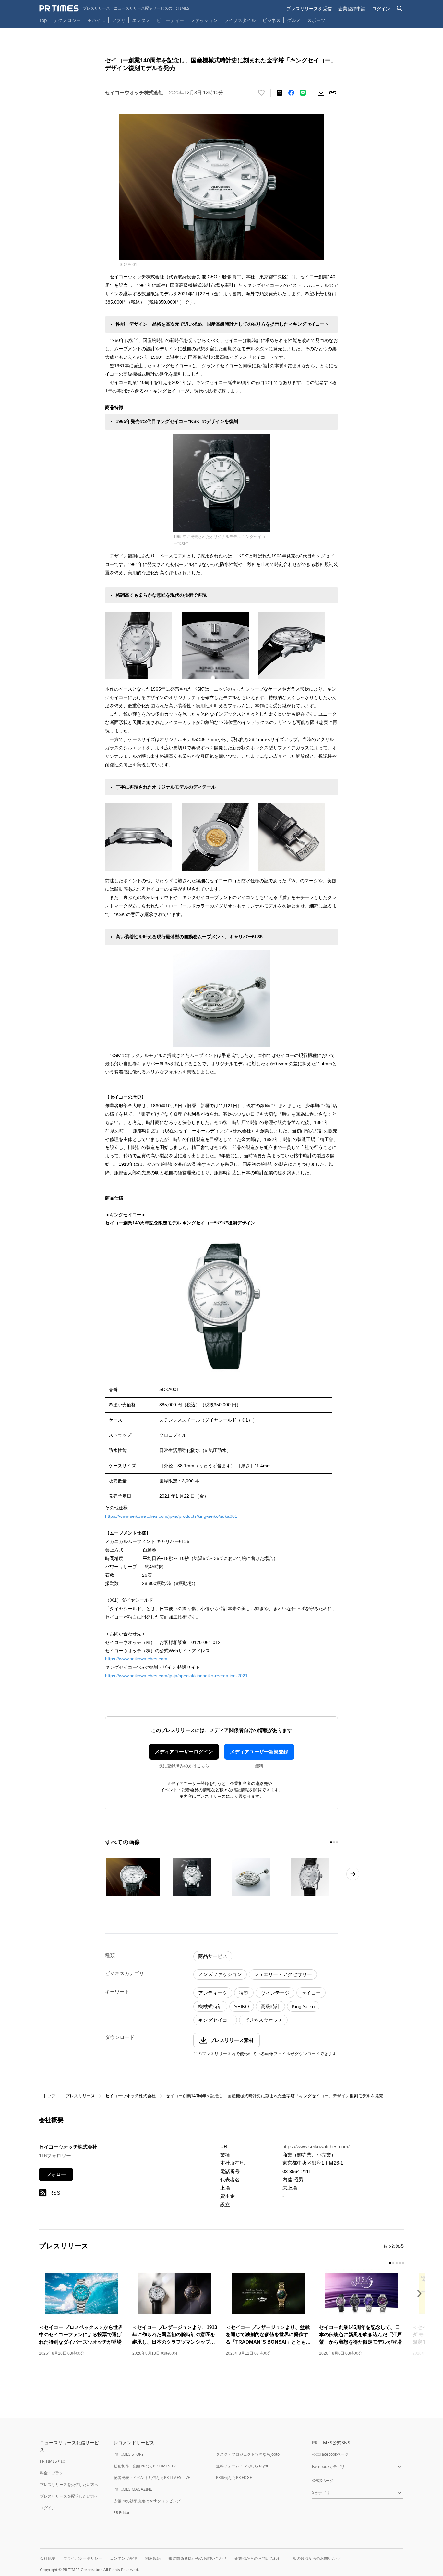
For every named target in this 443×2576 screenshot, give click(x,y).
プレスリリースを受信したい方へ (69, 2484)
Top (43, 20)
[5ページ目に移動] (403, 2263)
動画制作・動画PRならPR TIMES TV (145, 2466)
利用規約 (153, 2558)
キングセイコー (215, 2020)
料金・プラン (52, 2473)
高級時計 (270, 2006)
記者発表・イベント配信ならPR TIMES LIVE (152, 2478)
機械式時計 (210, 2006)
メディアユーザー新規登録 (259, 1752)
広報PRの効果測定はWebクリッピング (147, 2501)
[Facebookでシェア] (291, 93)
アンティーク (213, 1993)
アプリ (119, 20)
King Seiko (303, 2006)
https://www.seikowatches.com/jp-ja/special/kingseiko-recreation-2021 (176, 1676)
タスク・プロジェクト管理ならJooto (248, 2454)
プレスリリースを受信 (309, 9)
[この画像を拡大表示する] (133, 1877)
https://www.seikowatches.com (136, 1659)
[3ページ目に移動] (337, 1842)
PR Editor (122, 2513)
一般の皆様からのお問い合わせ (316, 2558)
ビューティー (170, 20)
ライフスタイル (240, 20)
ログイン (381, 9)
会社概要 (48, 2558)
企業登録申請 (352, 9)
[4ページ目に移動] (400, 2263)
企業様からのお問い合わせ (258, 2558)
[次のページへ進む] (353, 1874)
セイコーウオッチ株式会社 (130, 2096)
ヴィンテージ (275, 1993)
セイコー (311, 1993)
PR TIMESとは (52, 2461)
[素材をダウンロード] (321, 93)
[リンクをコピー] (333, 93)
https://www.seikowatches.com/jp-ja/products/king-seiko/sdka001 (171, 1516)
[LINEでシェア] (303, 93)
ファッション (204, 20)
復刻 (244, 1993)
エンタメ (141, 20)
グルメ (294, 20)
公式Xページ (323, 2481)
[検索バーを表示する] (400, 9)
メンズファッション (220, 1974)
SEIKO (242, 2006)
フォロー (56, 2174)
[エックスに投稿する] (280, 93)
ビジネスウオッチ (263, 2020)
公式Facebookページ (330, 2454)
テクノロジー (67, 20)
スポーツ (316, 20)
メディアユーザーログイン (184, 1752)
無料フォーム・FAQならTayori (243, 2466)
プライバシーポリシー (83, 2558)
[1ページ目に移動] (331, 1842)
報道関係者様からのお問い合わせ (198, 2558)
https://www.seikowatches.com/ (316, 2146)
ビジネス (271, 20)
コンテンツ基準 (124, 2558)
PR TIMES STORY (129, 2454)
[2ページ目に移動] (334, 1842)
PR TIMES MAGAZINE (133, 2489)
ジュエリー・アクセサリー (283, 1974)
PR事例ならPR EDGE (234, 2478)
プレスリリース (80, 2096)
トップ (49, 2096)
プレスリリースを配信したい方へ (69, 2496)
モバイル (96, 20)
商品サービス (213, 1956)
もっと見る (394, 2246)
